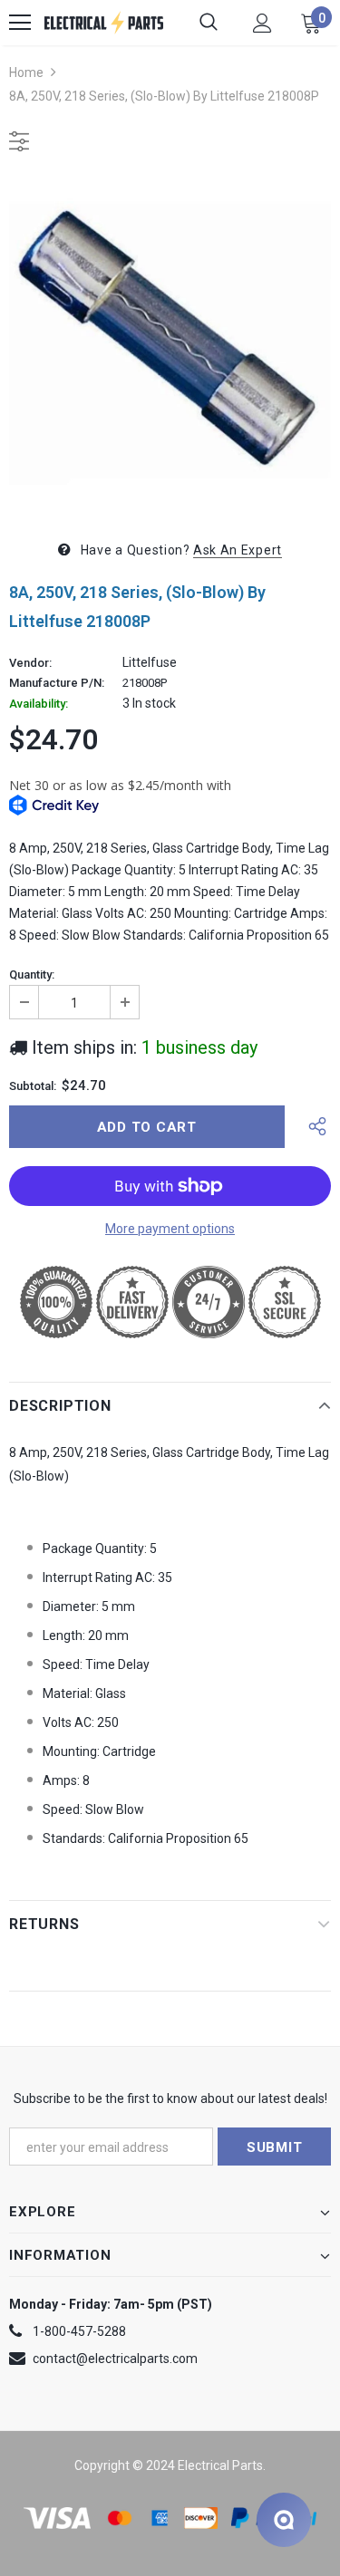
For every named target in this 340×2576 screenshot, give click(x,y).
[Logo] (104, 23)
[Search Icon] (209, 23)
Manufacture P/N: (57, 683)
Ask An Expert (238, 550)
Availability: (39, 704)
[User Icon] (262, 23)
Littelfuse (150, 662)
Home (26, 72)
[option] (170, 343)
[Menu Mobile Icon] (20, 23)
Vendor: (30, 663)
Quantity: (32, 975)
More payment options (170, 1229)
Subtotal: (33, 1086)
